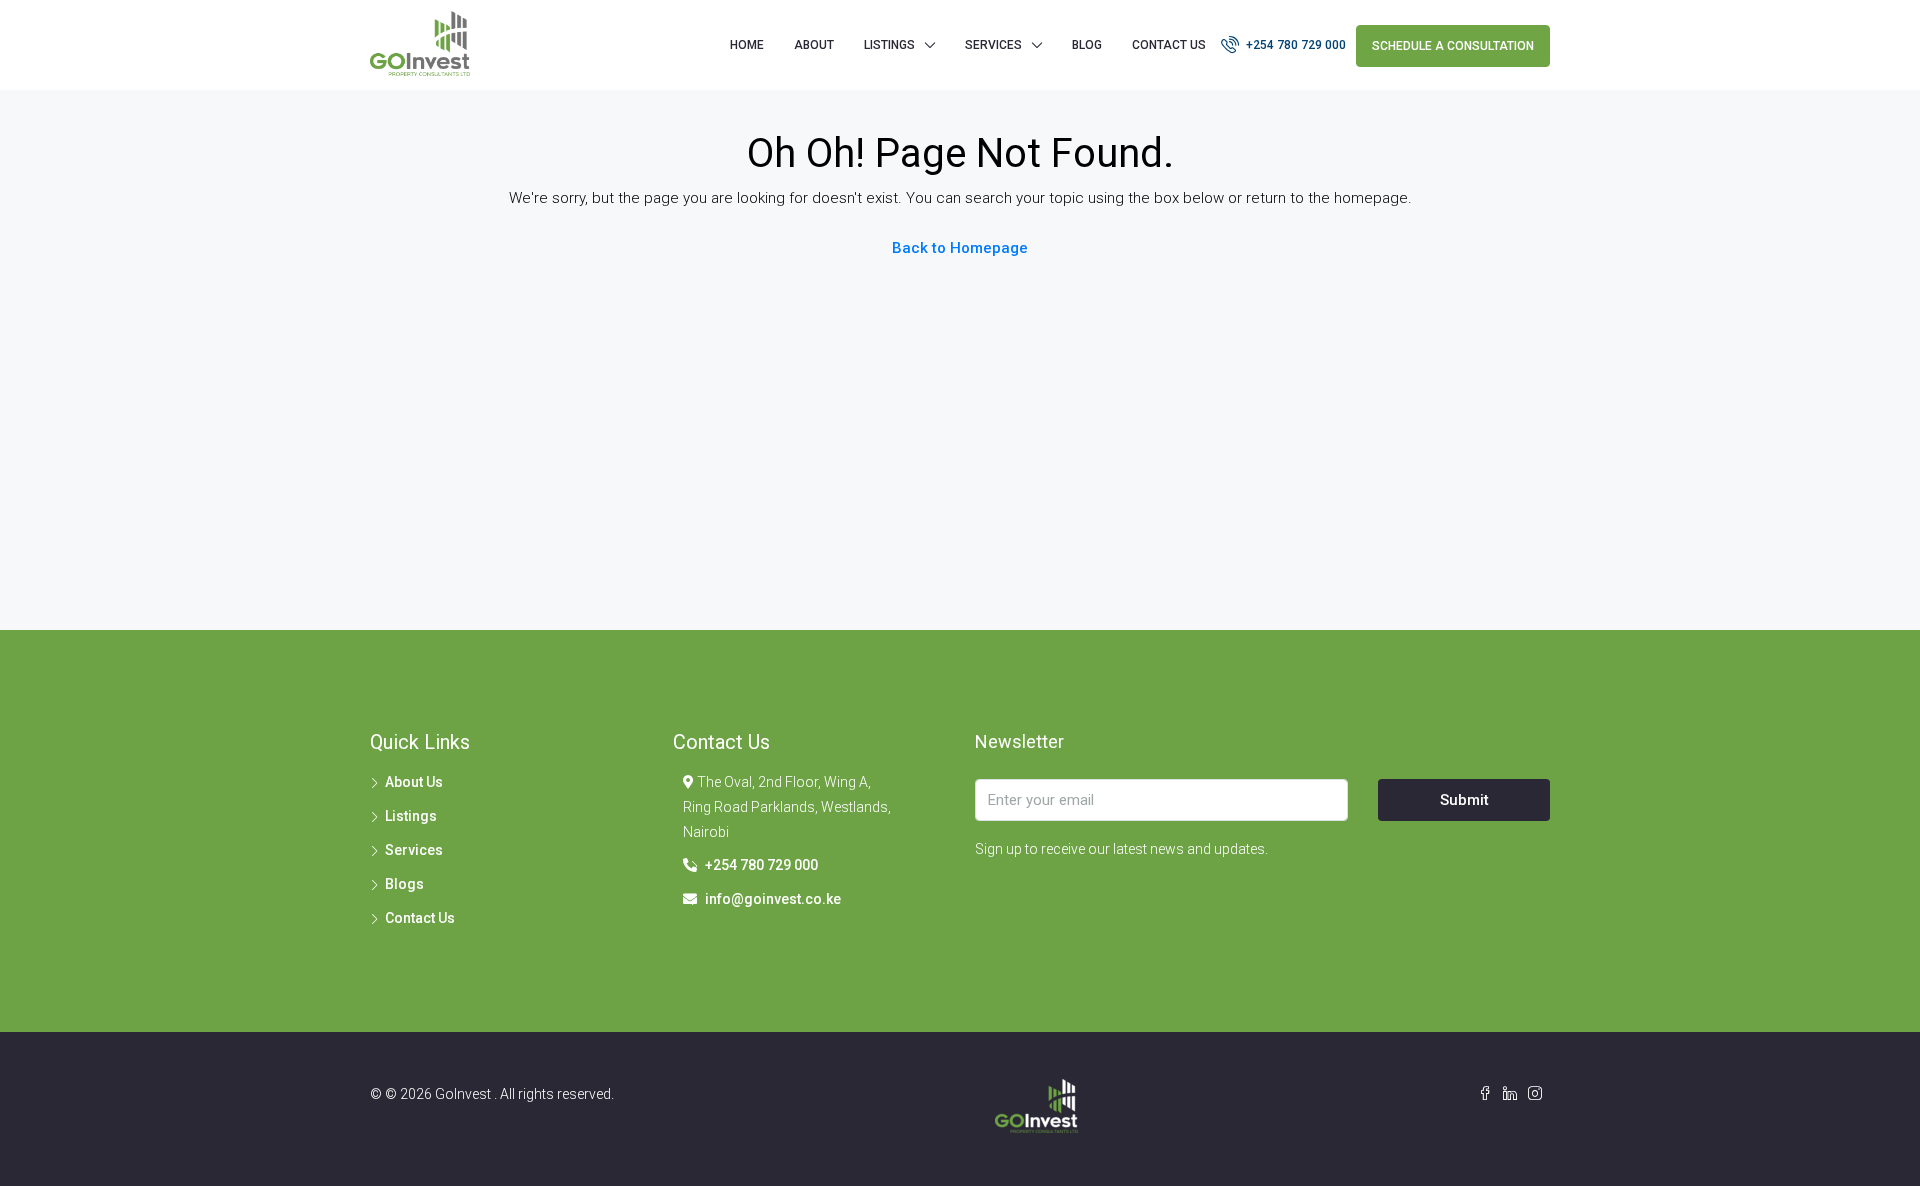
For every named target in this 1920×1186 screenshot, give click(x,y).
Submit (1464, 800)
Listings (411, 816)
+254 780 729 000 (1294, 45)
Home (747, 45)
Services (993, 45)
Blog (1087, 45)
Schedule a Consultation (1453, 46)
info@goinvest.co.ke (773, 899)
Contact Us (1169, 45)
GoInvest (464, 1094)
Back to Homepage (960, 248)
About (814, 45)
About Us (414, 782)
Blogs (404, 884)
